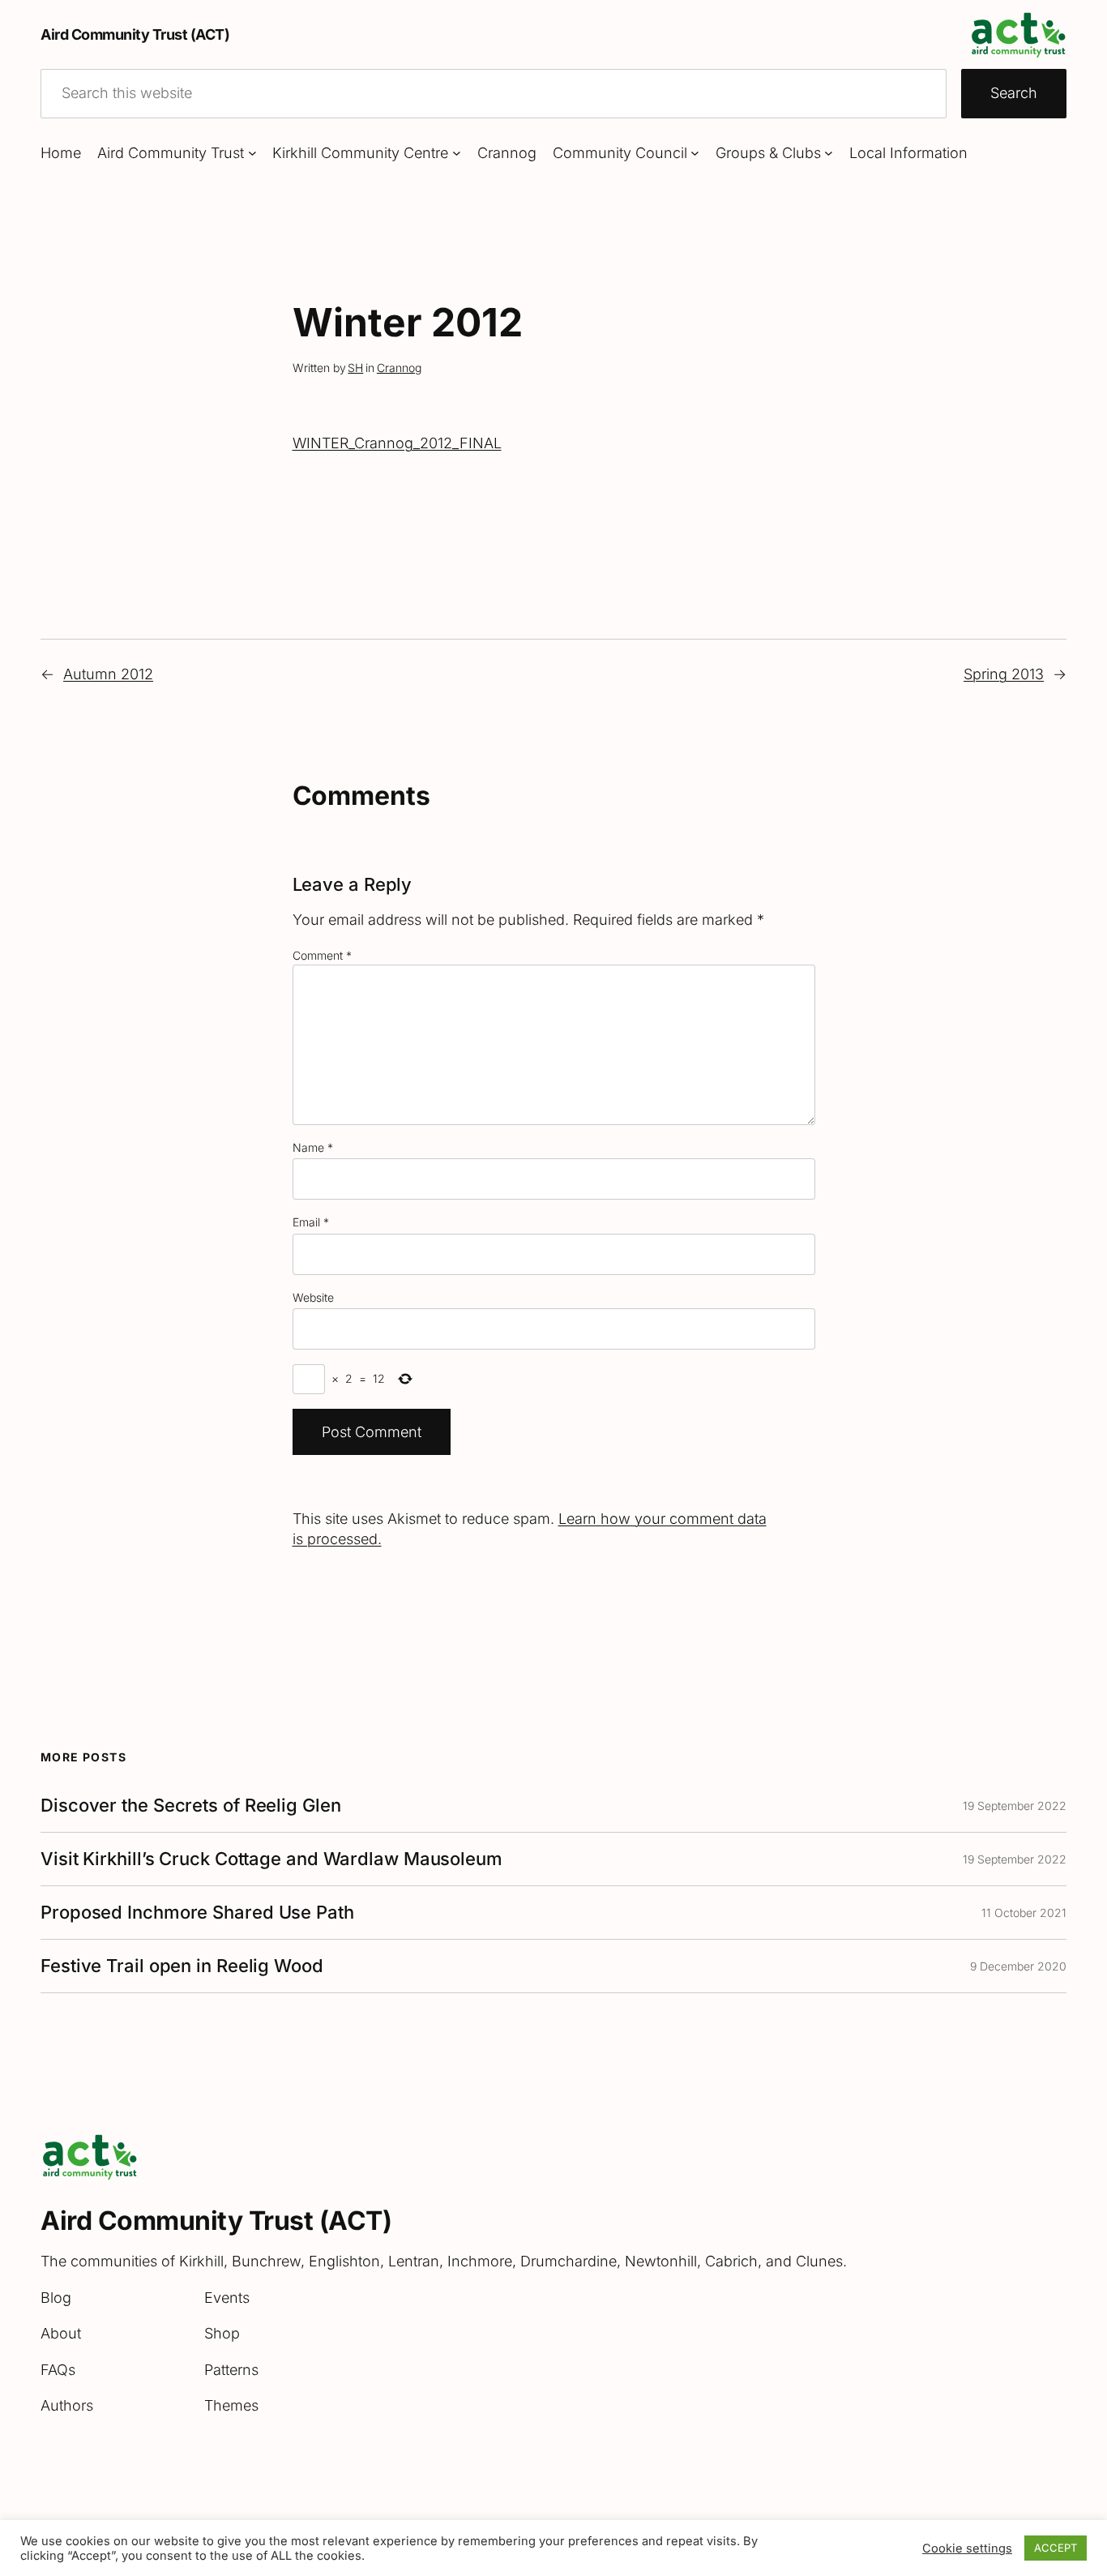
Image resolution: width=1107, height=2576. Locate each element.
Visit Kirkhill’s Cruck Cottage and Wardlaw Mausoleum (271, 1859)
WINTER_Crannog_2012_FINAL (397, 443)
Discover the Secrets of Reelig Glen (191, 1806)
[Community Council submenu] (695, 153)
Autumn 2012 (108, 674)
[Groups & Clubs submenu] (829, 153)
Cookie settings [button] (967, 2548)
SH (355, 368)
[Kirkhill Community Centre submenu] (457, 153)
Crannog (399, 368)
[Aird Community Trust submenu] (252, 153)
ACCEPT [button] (1056, 2548)
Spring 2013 (1004, 674)
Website (313, 1297)
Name (313, 1147)
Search (1014, 93)
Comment (322, 955)
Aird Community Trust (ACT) (135, 34)
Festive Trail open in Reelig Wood (182, 1966)
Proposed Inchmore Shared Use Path (197, 1913)
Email (311, 1222)
